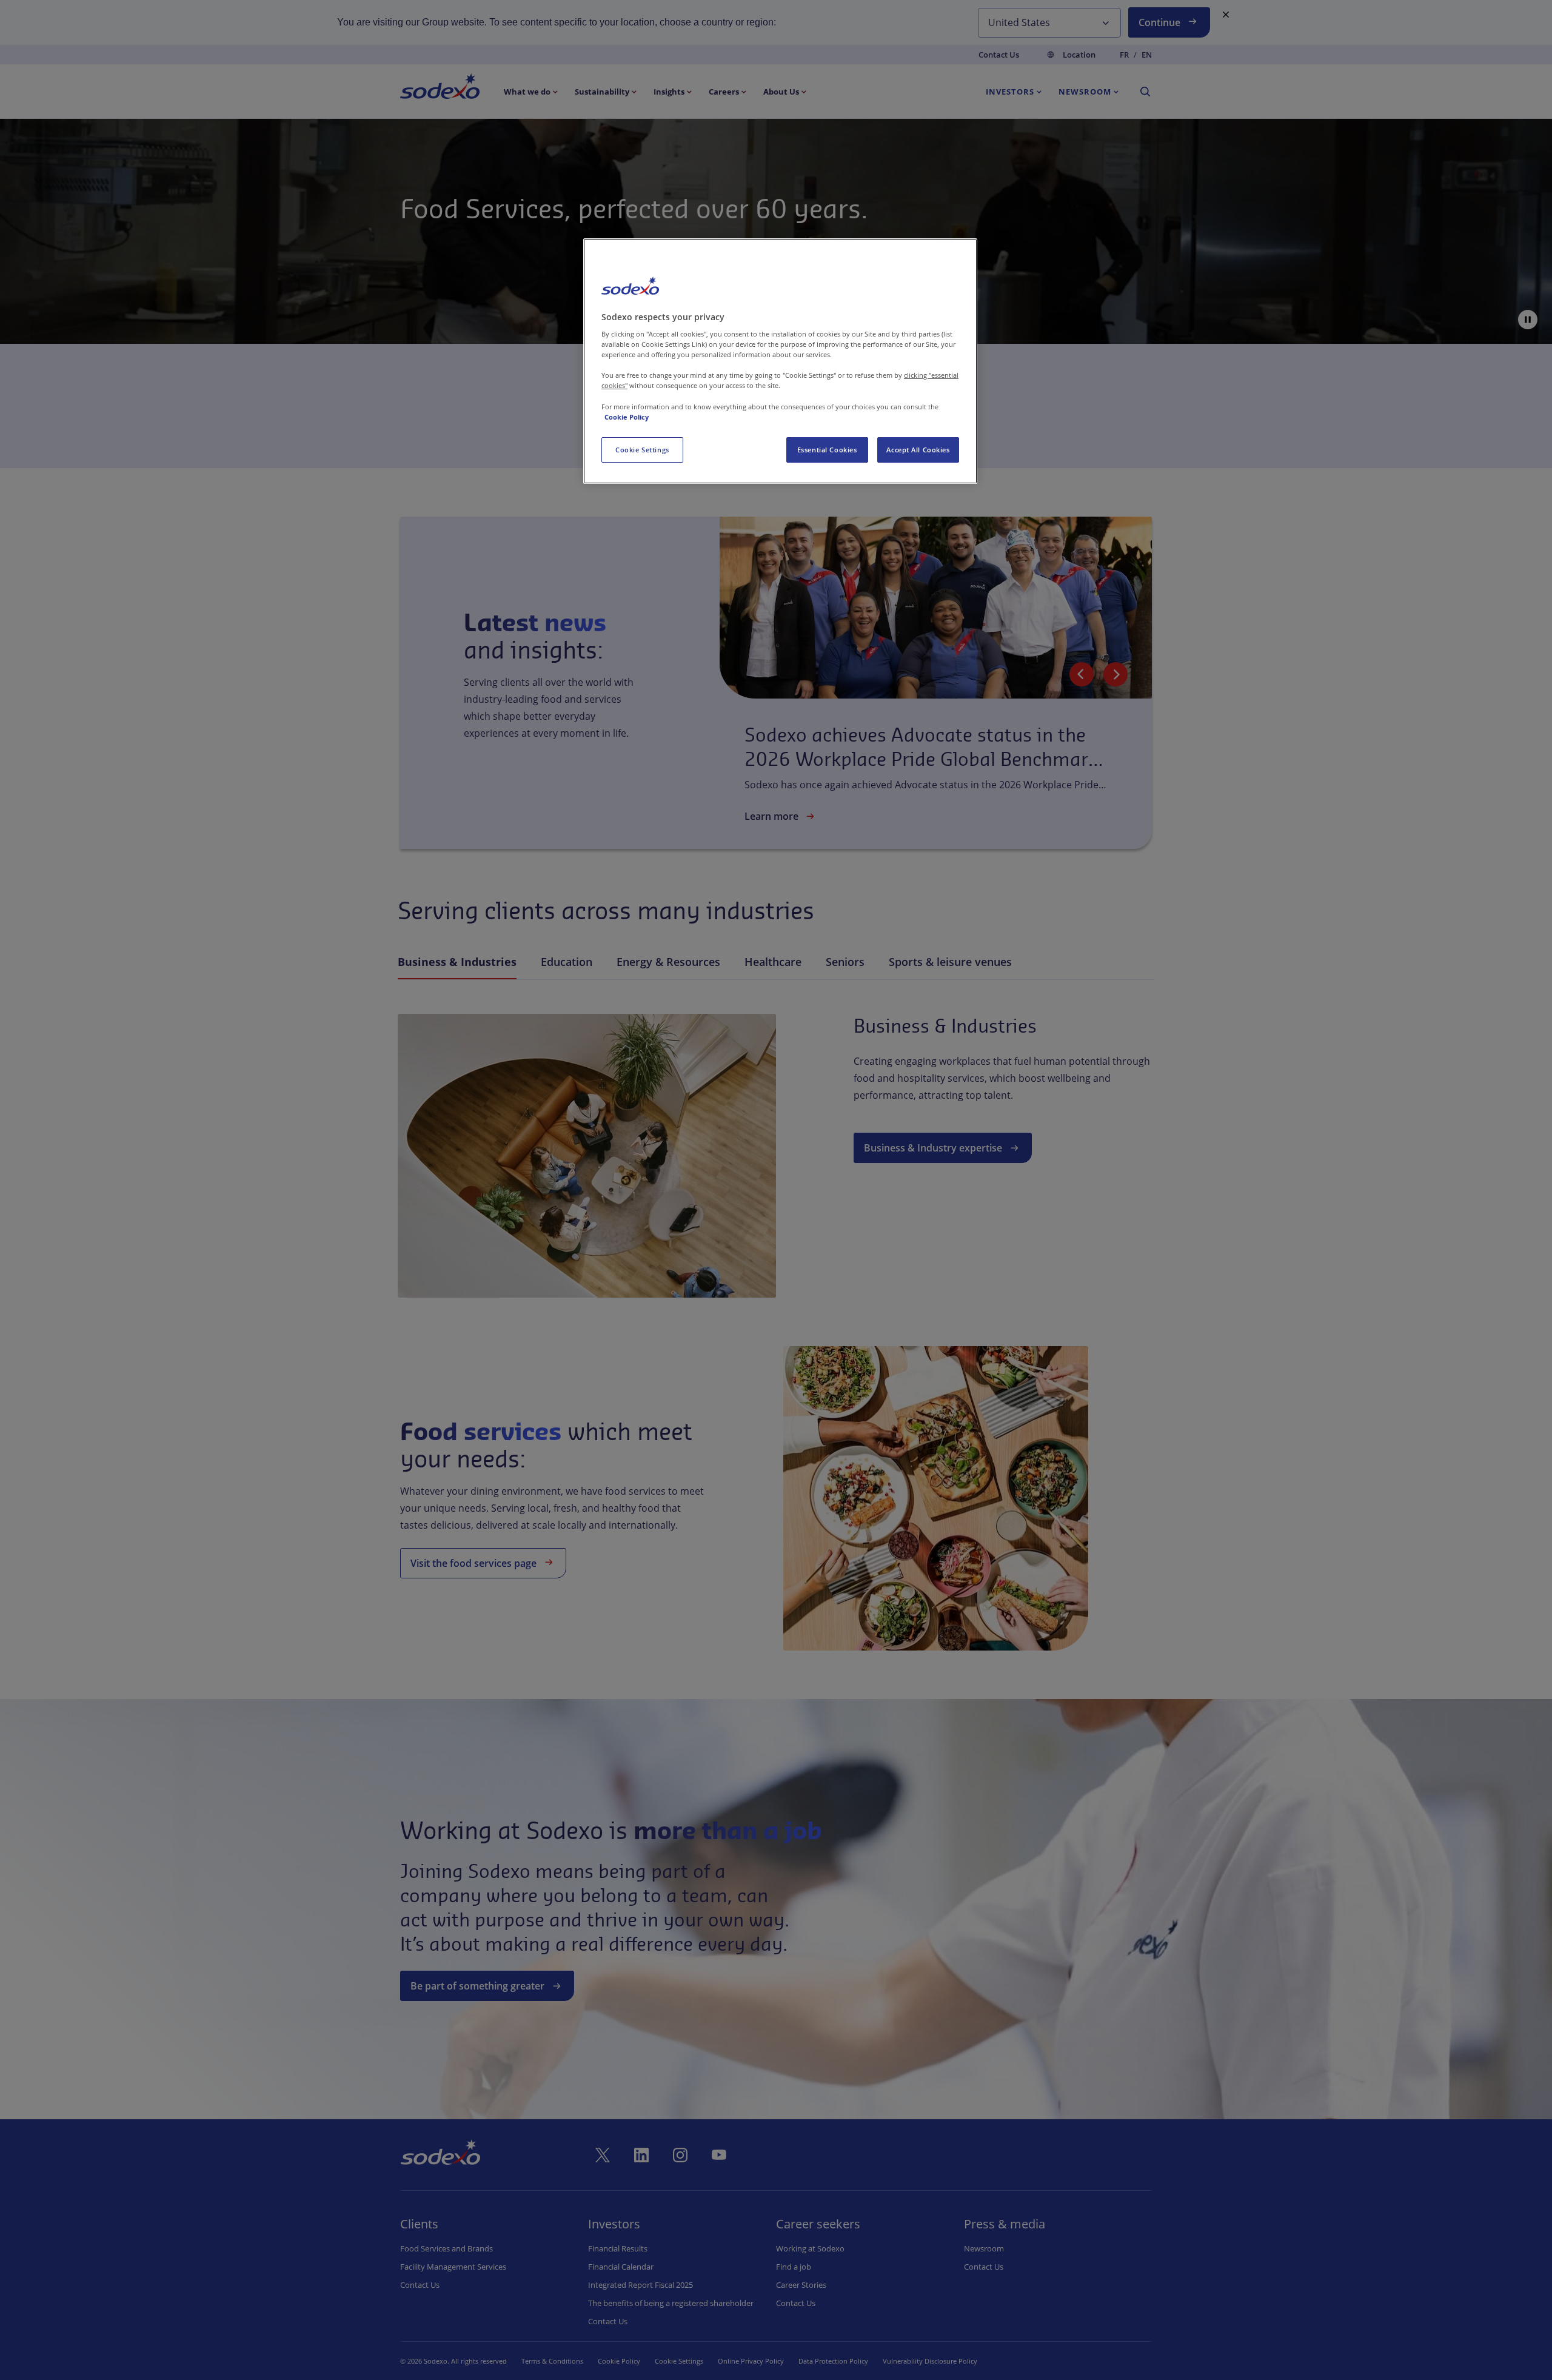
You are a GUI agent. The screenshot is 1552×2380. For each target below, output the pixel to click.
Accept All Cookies (918, 450)
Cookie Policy (627, 417)
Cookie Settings (642, 450)
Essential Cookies (827, 450)
